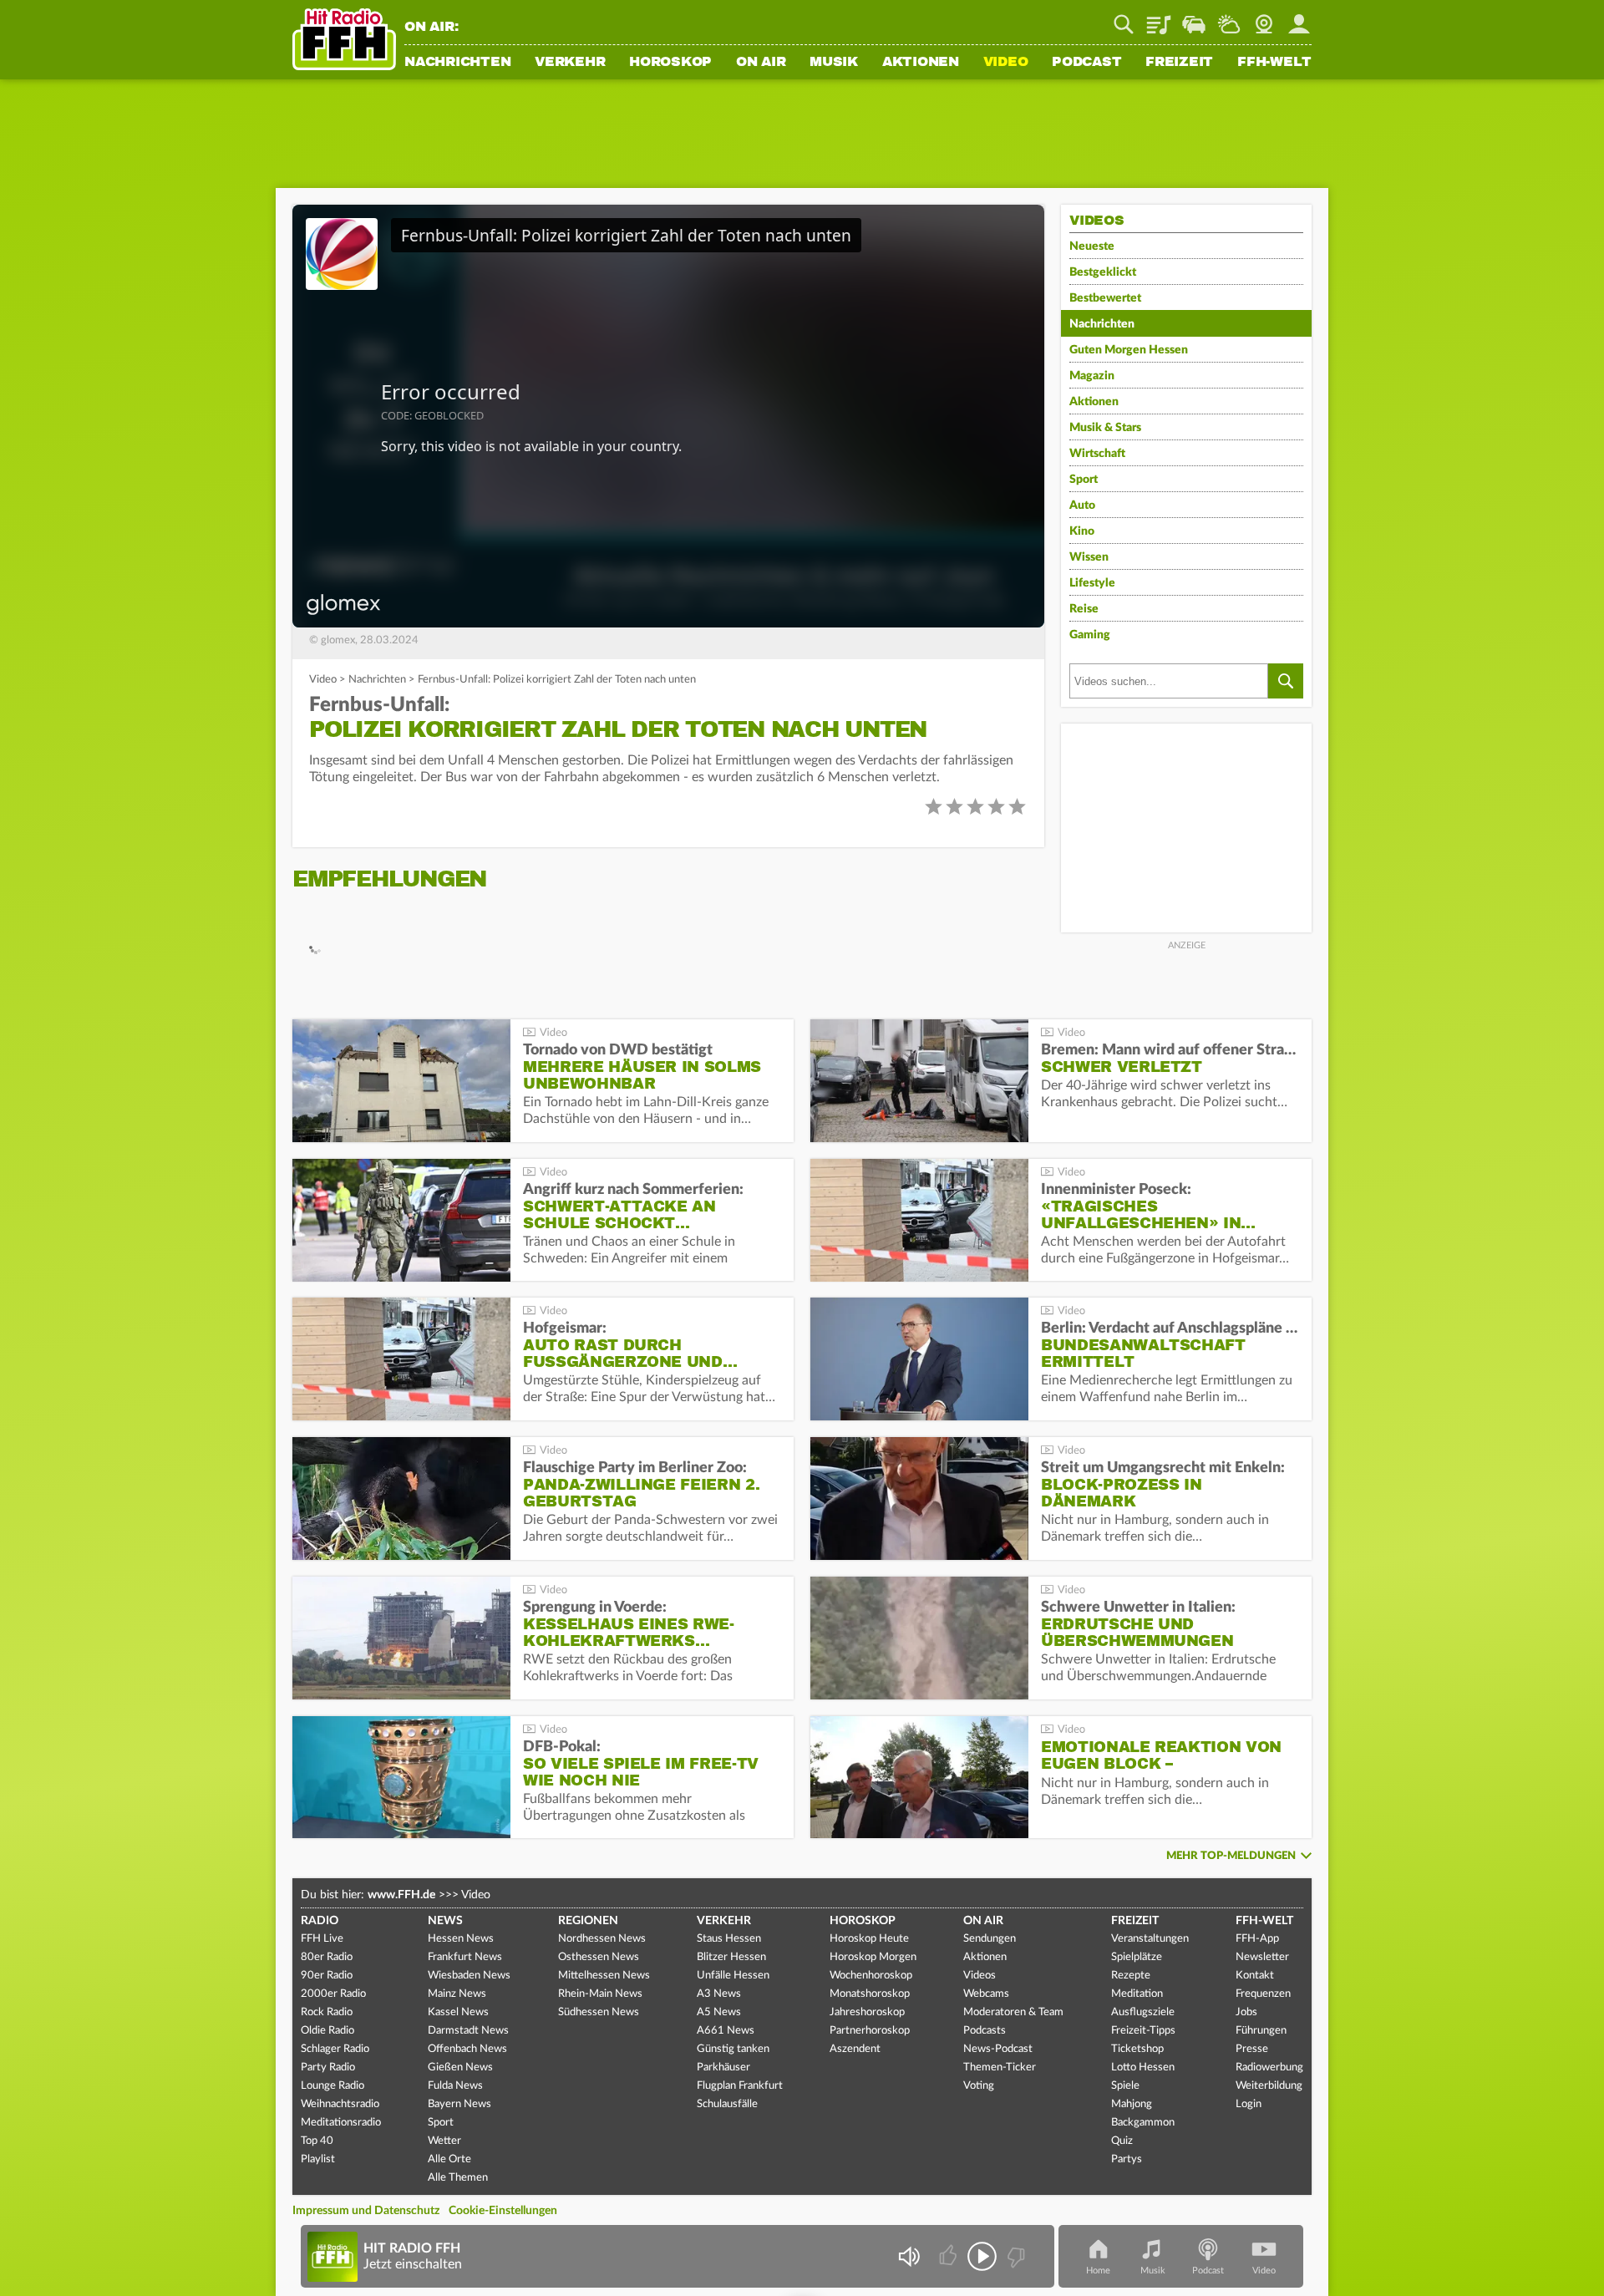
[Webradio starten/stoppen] (982, 2256)
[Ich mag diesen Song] (949, 2256)
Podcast (1086, 63)
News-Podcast (998, 2049)
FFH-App (1257, 1939)
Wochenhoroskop (871, 1976)
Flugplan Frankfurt (740, 2086)
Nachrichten (457, 63)
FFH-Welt (1274, 63)
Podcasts (985, 2031)
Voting (979, 2086)
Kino (1082, 531)
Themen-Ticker (1000, 2067)
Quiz (1122, 2141)
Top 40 (317, 2141)
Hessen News (461, 1939)
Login (1249, 2104)
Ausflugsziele (1143, 2012)
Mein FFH (1299, 18)
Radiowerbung (1269, 2067)
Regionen (588, 1921)
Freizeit (1179, 63)
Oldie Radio (327, 2031)
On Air (761, 63)
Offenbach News (467, 2049)
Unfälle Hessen (733, 1976)
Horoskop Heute (869, 1939)
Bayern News (459, 2104)
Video (1006, 63)
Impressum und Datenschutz (366, 2211)
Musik (834, 63)
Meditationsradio (341, 2123)
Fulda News (455, 2086)
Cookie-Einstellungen (503, 2211)
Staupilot (1194, 18)
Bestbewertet (1105, 298)
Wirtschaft (1097, 454)
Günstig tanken (733, 2049)
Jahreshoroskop (867, 2012)
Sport (1084, 480)
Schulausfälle (727, 2104)
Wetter (1229, 18)
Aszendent (855, 2049)
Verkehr (570, 63)
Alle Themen (458, 2178)
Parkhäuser (723, 2067)
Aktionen (921, 63)
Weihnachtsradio (340, 2104)
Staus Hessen (729, 1939)
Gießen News (460, 2067)
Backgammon (1143, 2123)
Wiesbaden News (469, 1976)
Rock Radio (327, 2012)
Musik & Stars (1105, 428)
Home (1098, 2271)
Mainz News (457, 1994)
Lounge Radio (332, 2086)
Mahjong (1132, 2104)
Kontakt (1255, 1976)
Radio (320, 1921)
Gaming (1090, 635)
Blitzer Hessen (731, 1957)
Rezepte (1131, 1976)
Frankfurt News (465, 1957)
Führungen (1261, 2031)
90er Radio (327, 1976)
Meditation (1137, 1994)
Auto (1082, 505)
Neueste (1092, 246)
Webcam (1264, 18)
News (445, 1921)
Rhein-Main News (600, 1994)
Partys (1127, 2159)
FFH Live (322, 1939)
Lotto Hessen (1143, 2067)
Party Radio (328, 2067)
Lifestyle (1092, 583)
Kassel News (458, 2012)
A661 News (726, 2031)
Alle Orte (449, 2159)
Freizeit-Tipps (1143, 2031)
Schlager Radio (335, 2049)
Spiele (1125, 2086)
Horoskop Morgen (873, 1957)
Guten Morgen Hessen (1129, 350)
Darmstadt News (468, 2031)
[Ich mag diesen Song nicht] (1015, 2256)
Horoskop (670, 63)
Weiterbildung (1269, 2086)
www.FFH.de (401, 1895)
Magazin (1092, 376)
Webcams (986, 1994)
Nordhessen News (602, 1939)
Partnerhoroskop (870, 2031)
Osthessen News (599, 1957)
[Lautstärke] (909, 2256)
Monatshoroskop (870, 1994)
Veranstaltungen (1150, 1939)
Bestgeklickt (1103, 272)
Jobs (1246, 2012)
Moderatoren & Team (1013, 2012)
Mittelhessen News (604, 1976)
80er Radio (327, 1957)
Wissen (1089, 557)
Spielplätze (1137, 1957)
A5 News (719, 2012)
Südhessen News (599, 2012)
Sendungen (990, 1939)
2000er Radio (333, 1994)
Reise (1084, 609)
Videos (980, 1976)
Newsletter (1262, 1957)
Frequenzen (1263, 1994)
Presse (1252, 2049)
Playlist (1159, 18)
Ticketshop (1137, 2049)
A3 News (719, 1994)
